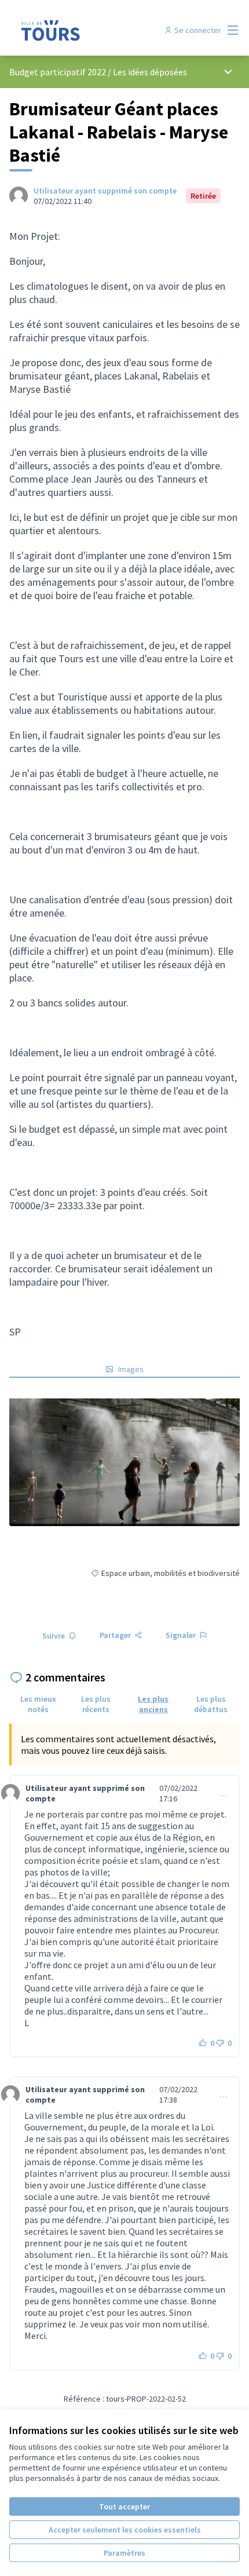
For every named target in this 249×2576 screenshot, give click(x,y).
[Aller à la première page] (95, 30)
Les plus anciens (153, 1704)
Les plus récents (96, 1704)
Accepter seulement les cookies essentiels (125, 2530)
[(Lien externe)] (124, 1461)
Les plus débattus (211, 1704)
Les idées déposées (150, 72)
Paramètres (124, 2553)
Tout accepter (124, 2506)
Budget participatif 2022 (58, 72)
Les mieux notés (38, 1704)
